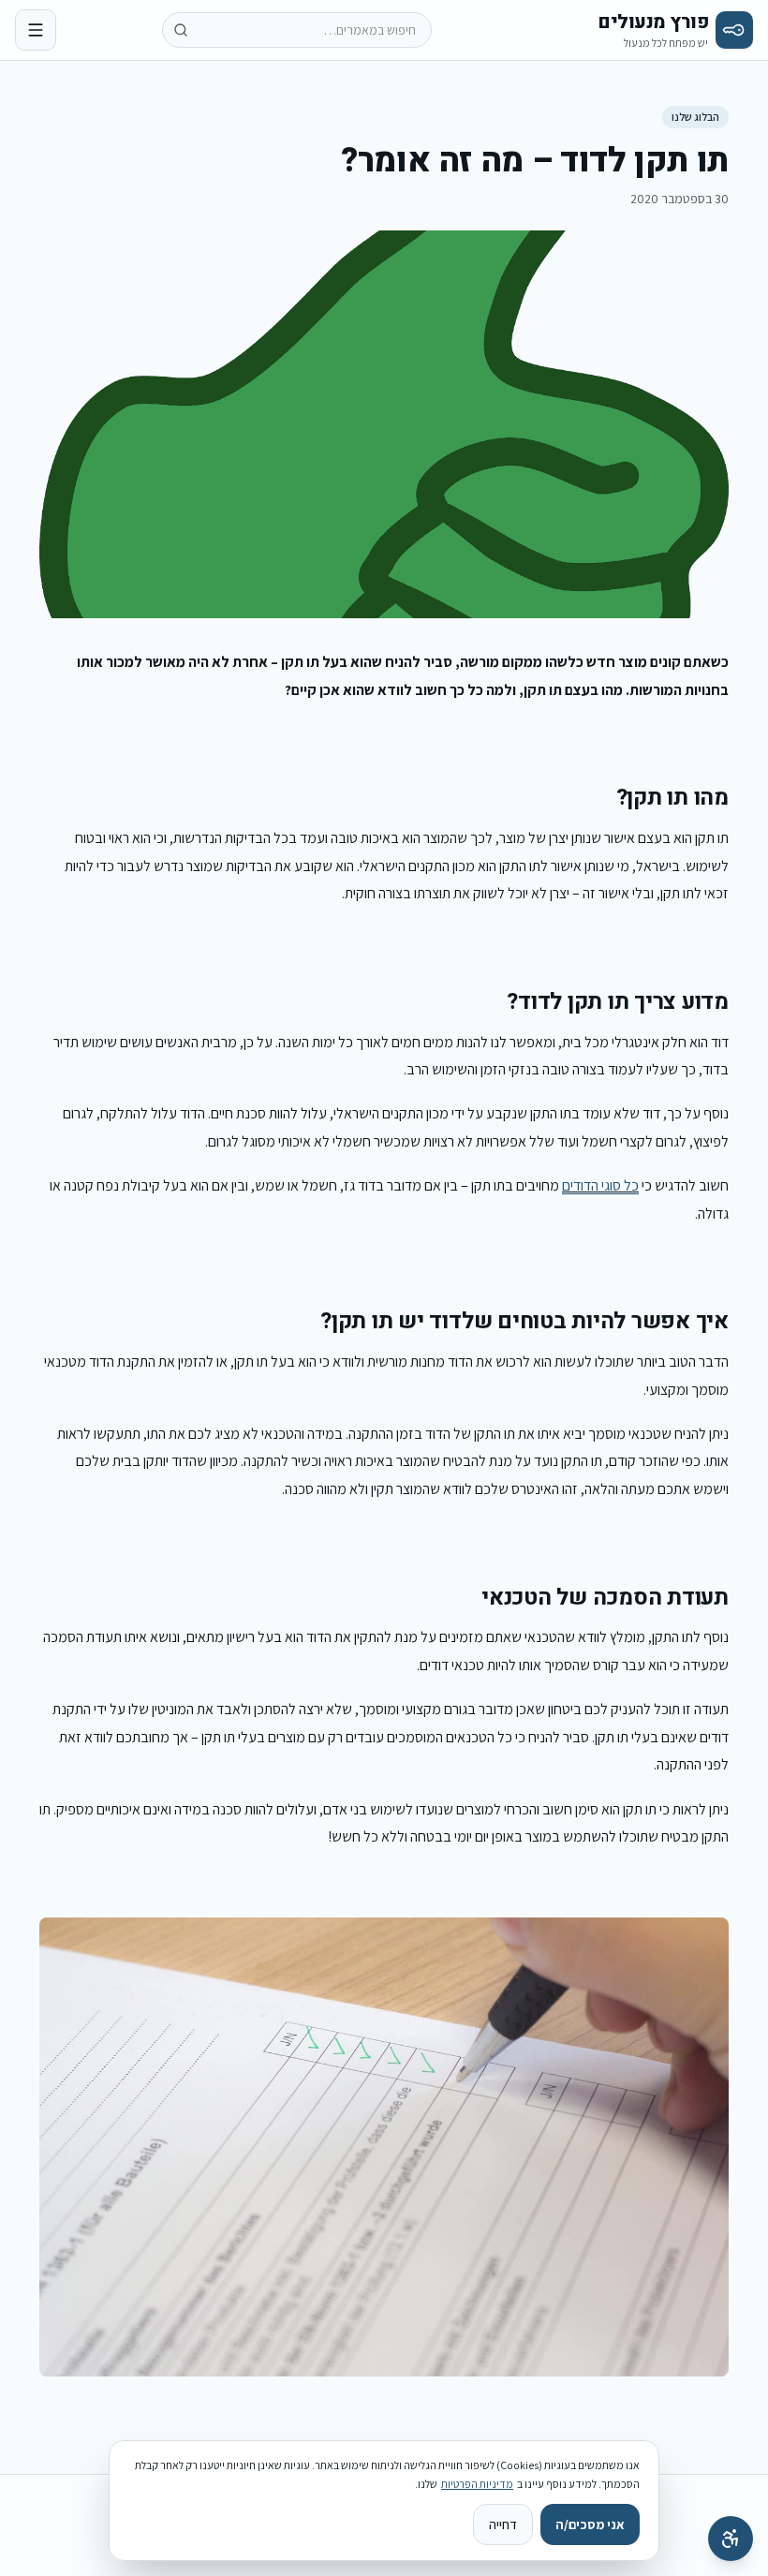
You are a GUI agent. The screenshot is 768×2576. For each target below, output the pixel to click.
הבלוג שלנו (695, 117)
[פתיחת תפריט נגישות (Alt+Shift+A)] (731, 2539)
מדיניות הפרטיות (477, 2484)
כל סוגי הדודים (600, 1185)
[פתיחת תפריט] (36, 30)
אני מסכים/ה (590, 2524)
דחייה (503, 2524)
